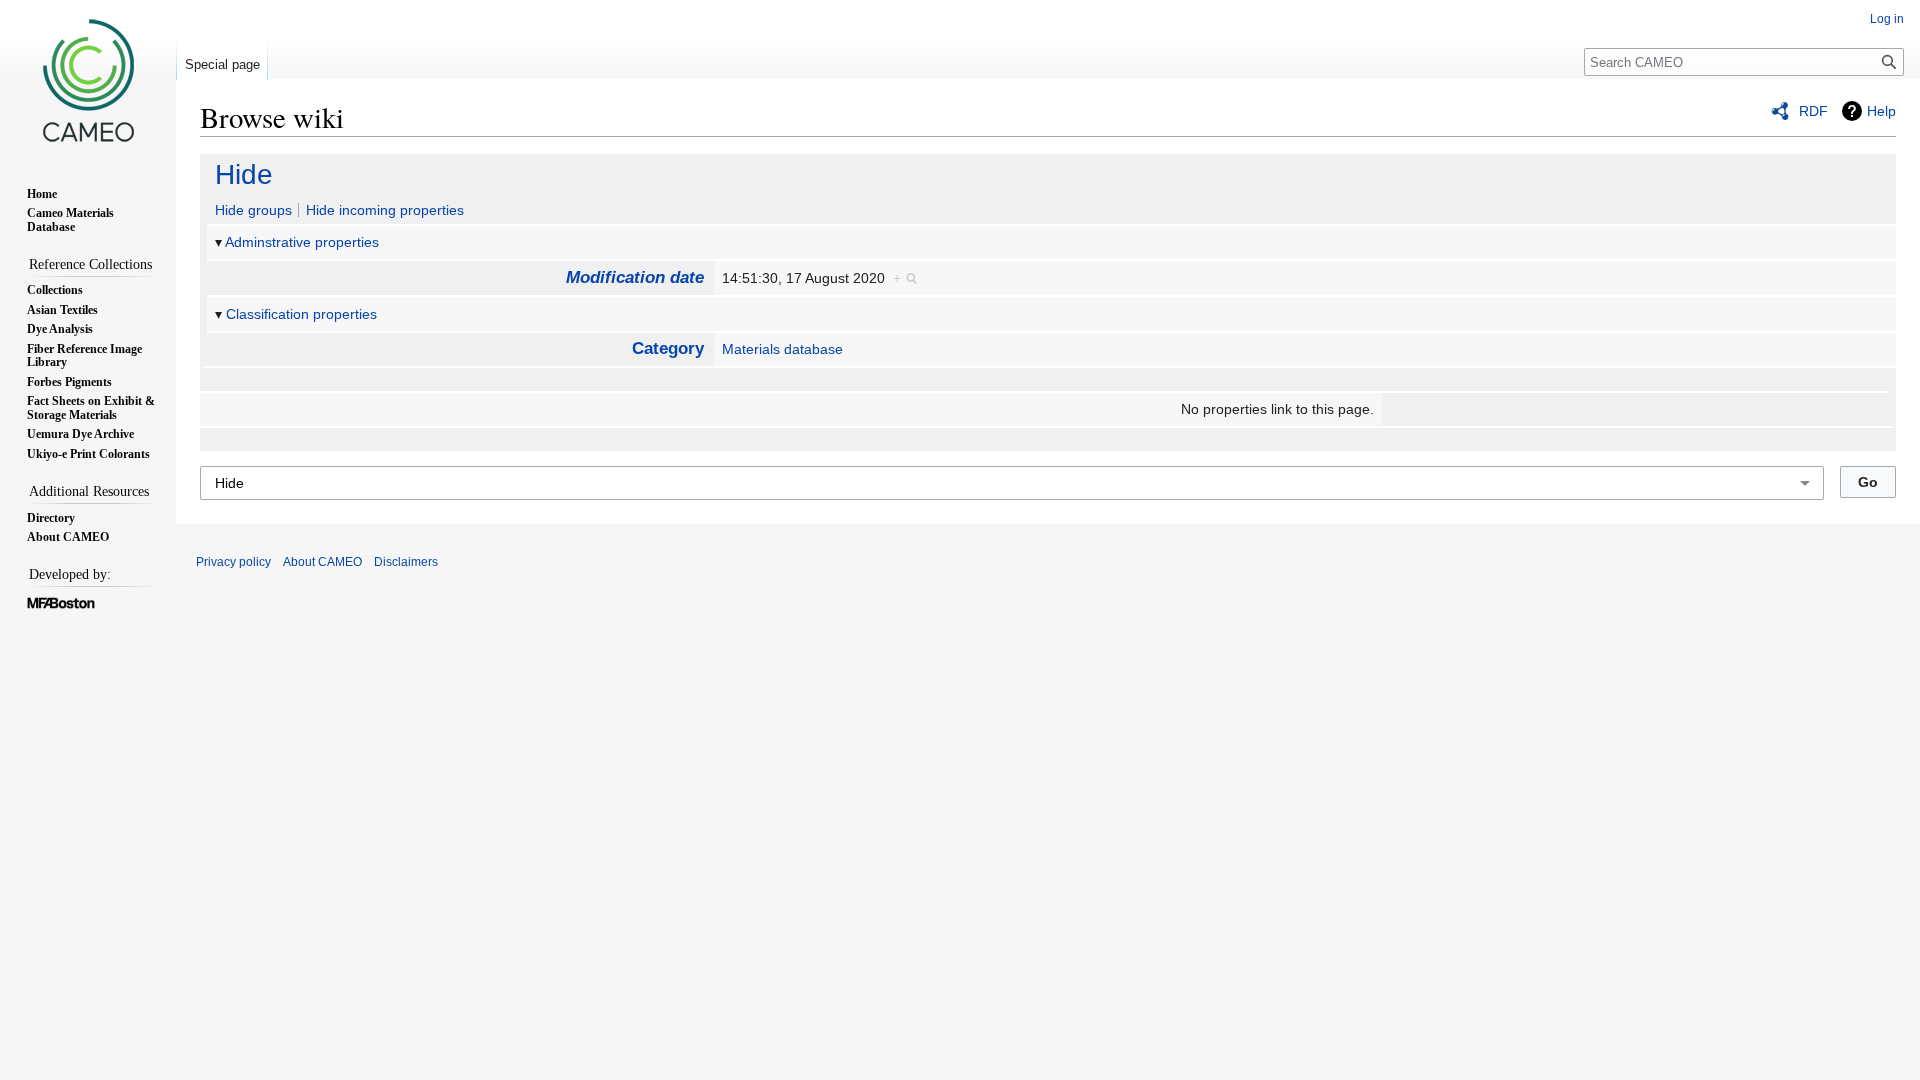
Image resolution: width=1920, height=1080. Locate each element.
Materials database (782, 349)
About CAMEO (322, 562)
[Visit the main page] (88, 80)
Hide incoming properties (385, 210)
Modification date (635, 277)
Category (668, 348)
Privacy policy (233, 562)
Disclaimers (406, 562)
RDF (1813, 111)
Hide (244, 174)
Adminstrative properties (302, 242)
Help (1881, 111)
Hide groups (253, 210)
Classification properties (301, 314)
